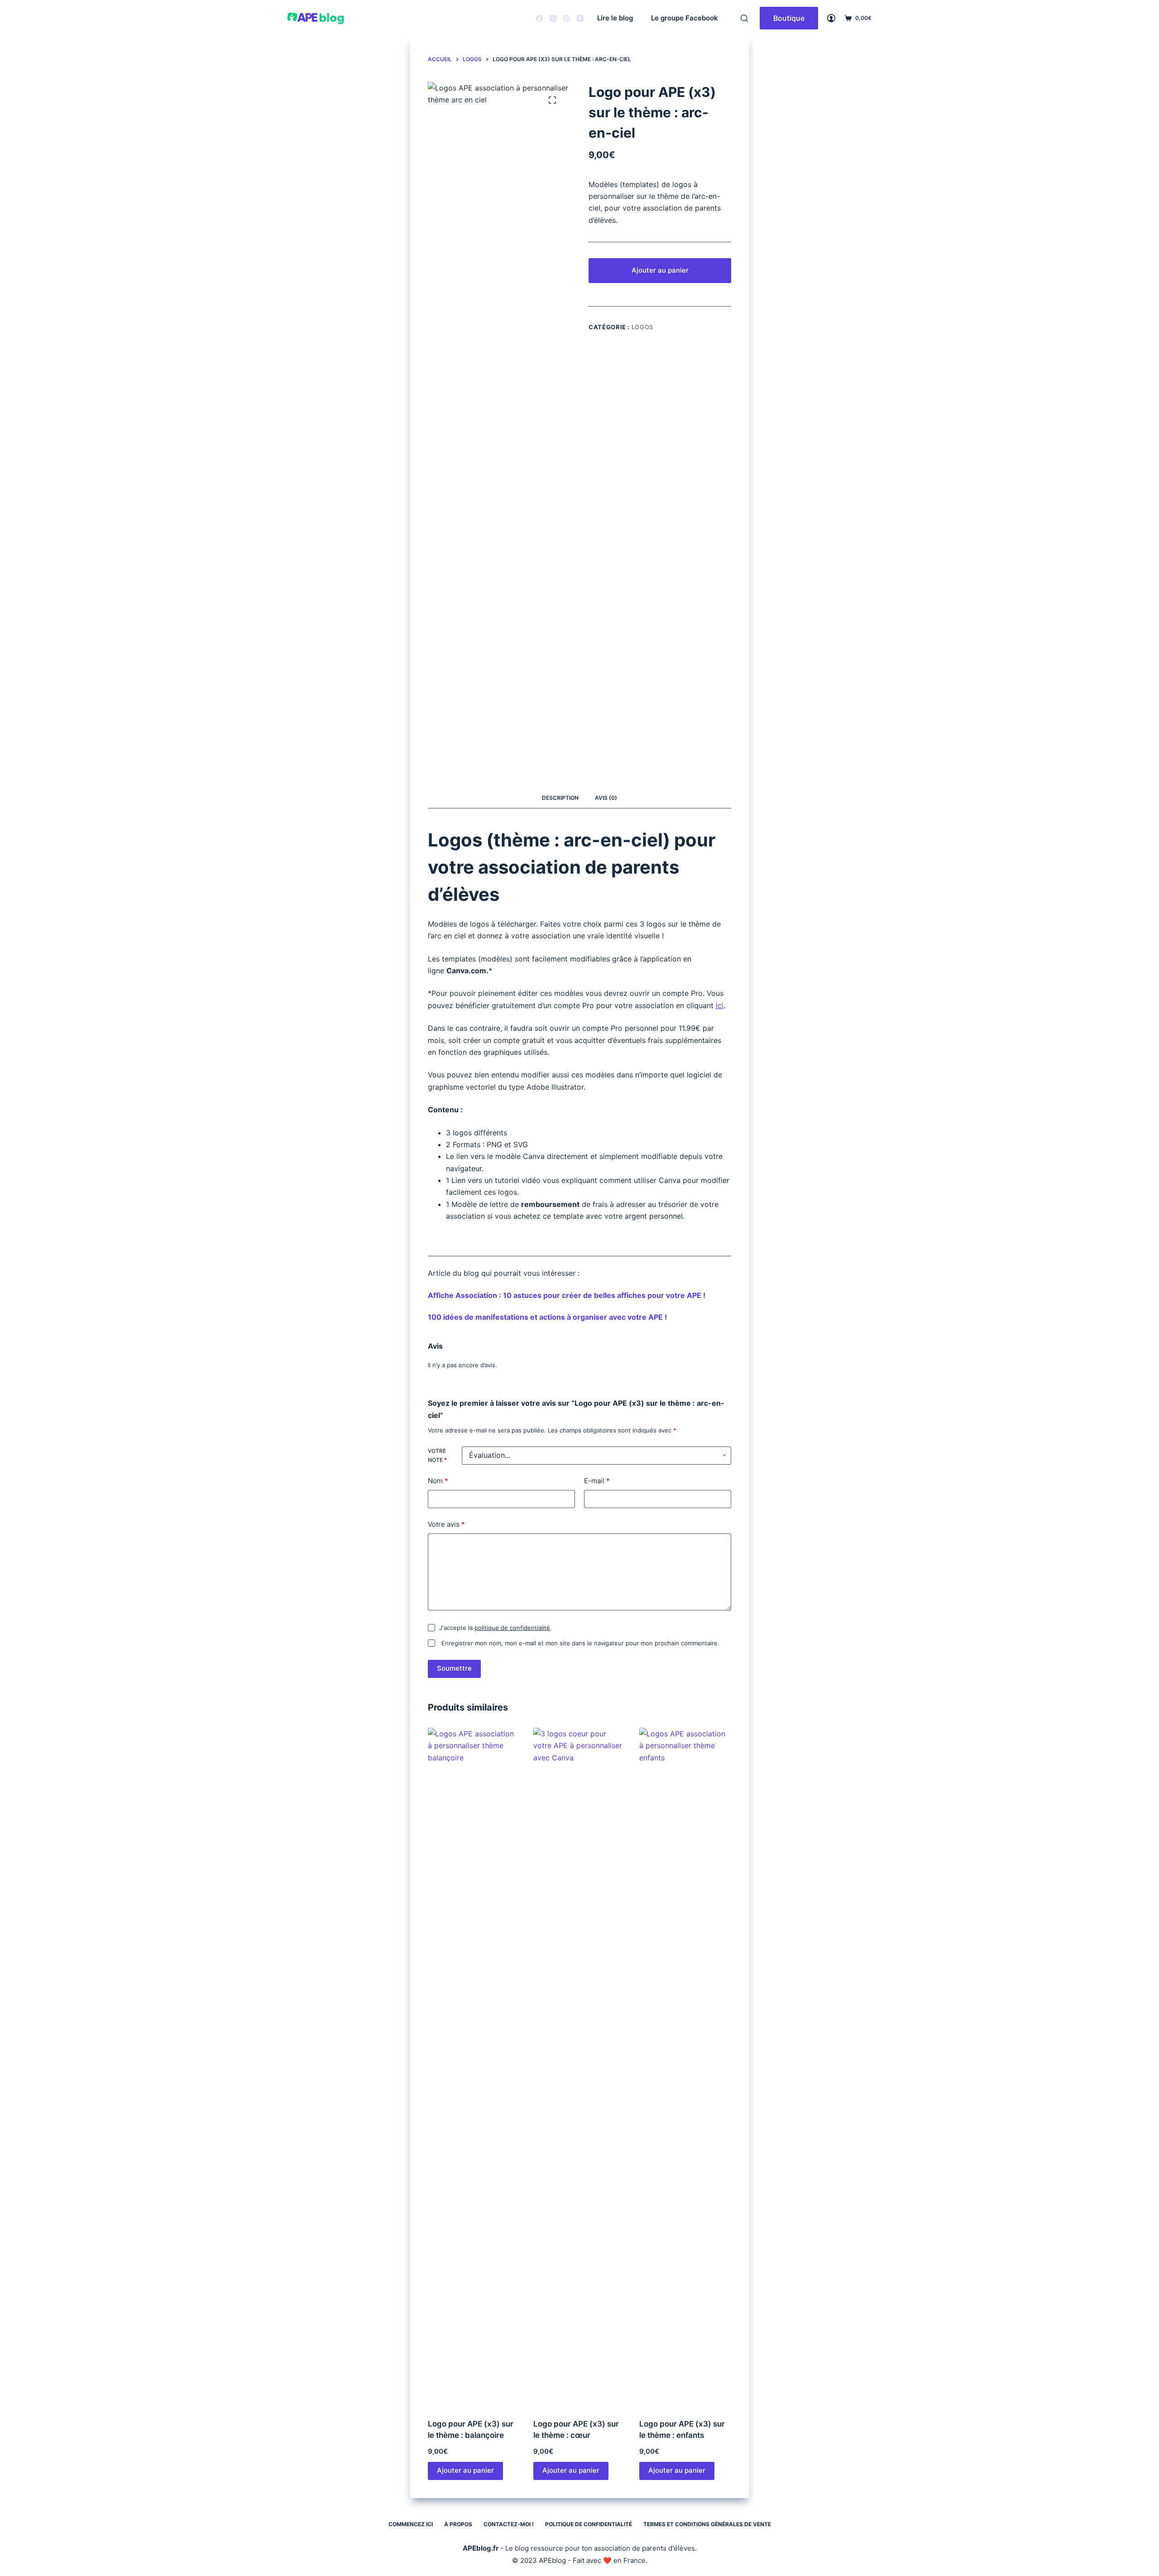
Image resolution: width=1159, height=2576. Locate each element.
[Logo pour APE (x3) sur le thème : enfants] (685, 2067)
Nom (438, 1481)
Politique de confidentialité (589, 2524)
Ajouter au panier (660, 270)
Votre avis (446, 1524)
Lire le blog (615, 18)
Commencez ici (411, 2524)
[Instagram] (553, 18)
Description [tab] (560, 798)
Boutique (789, 18)
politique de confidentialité (512, 1628)
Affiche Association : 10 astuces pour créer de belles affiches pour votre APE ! (567, 1295)
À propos (458, 2524)
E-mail (597, 1481)
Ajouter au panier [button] (465, 2470)
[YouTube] (580, 18)
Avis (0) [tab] (606, 798)
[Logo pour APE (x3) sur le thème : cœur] (579, 2067)
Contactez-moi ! (509, 2524)
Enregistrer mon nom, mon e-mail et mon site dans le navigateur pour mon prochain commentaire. (580, 1643)
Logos (642, 327)
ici (720, 1005)
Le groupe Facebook (685, 18)
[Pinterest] (567, 18)
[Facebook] (539, 18)
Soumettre (454, 1668)
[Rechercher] (744, 18)
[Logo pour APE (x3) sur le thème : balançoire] (474, 2067)
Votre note (437, 1455)
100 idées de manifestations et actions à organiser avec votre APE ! (547, 1317)
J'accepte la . (496, 1628)
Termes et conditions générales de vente (707, 2524)
